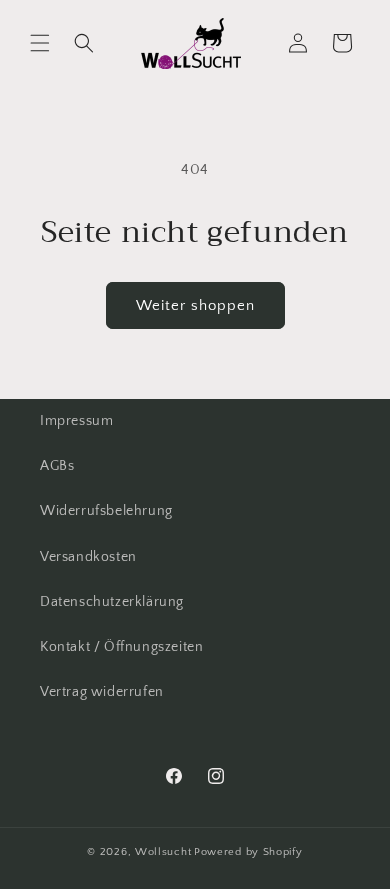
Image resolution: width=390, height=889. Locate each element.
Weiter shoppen (195, 305)
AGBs (57, 466)
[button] (40, 43)
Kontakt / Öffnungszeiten (121, 647)
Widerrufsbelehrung (106, 511)
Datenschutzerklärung (112, 602)
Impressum (76, 421)
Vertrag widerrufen (102, 692)
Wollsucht (163, 852)
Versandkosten (88, 557)
